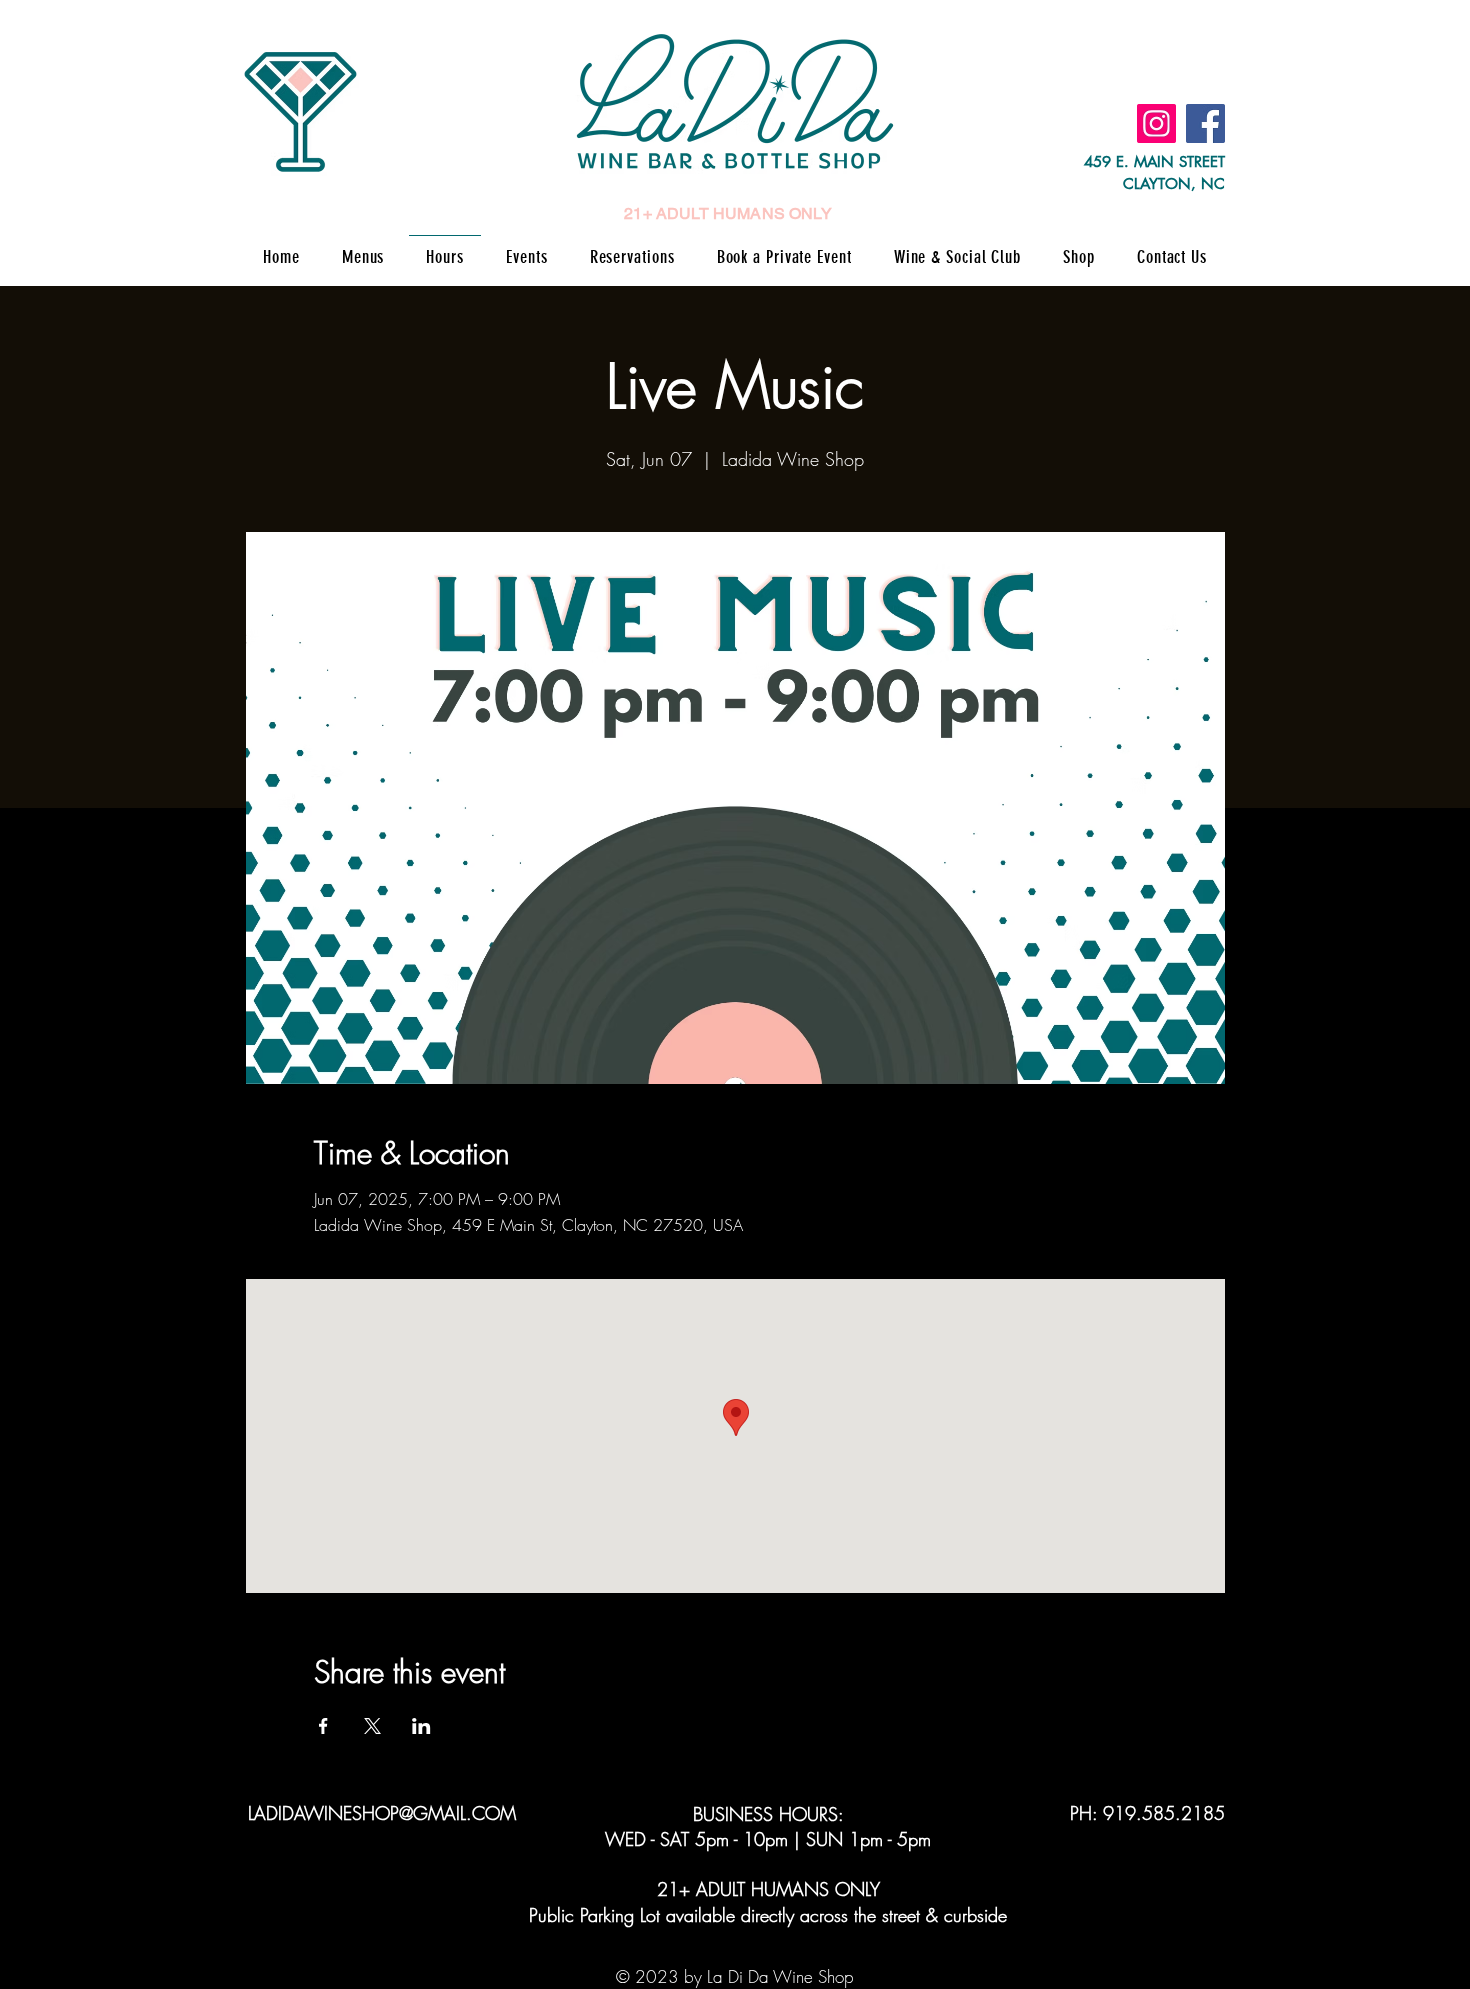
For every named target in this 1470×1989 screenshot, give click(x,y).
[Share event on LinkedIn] (421, 1726)
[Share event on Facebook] (323, 1726)
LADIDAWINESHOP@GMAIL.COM (382, 1813)
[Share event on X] (372, 1726)
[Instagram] (1156, 123)
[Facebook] (1205, 123)
